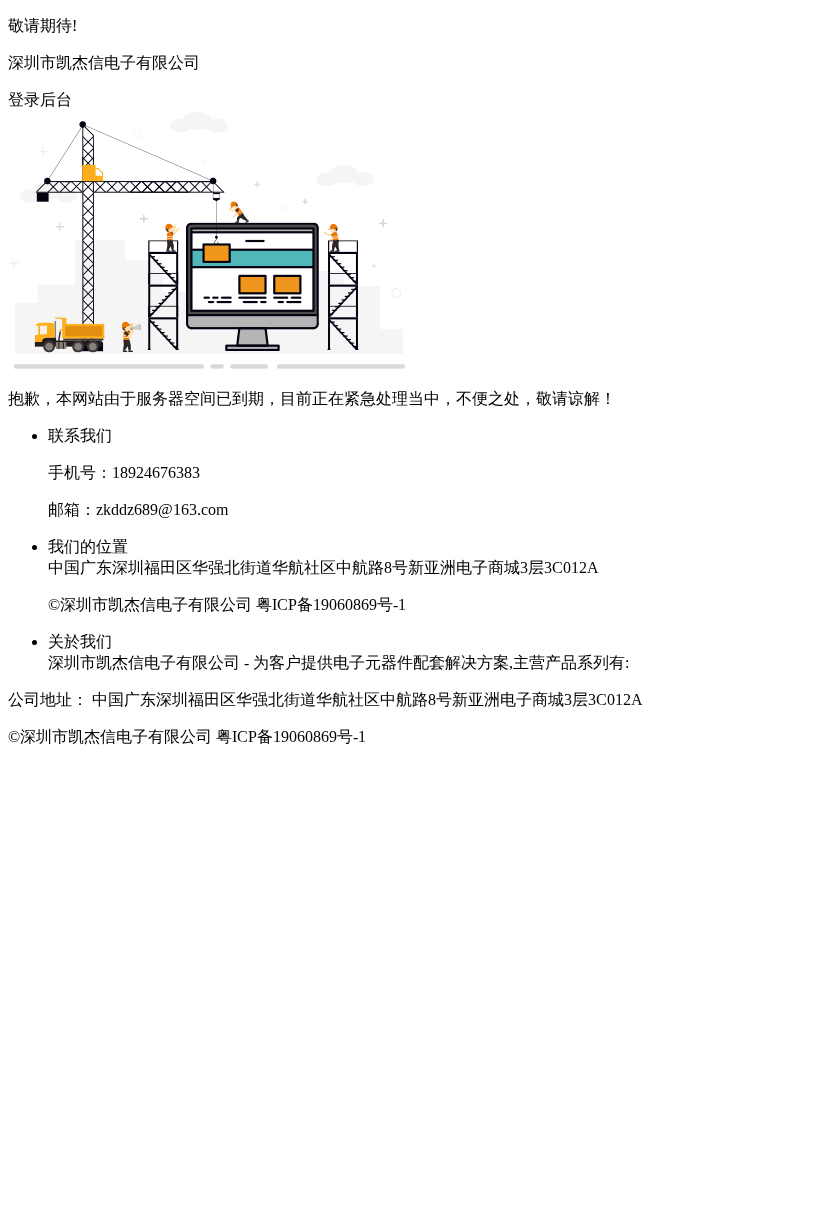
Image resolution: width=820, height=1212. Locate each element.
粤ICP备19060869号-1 (331, 604)
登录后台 (40, 99)
